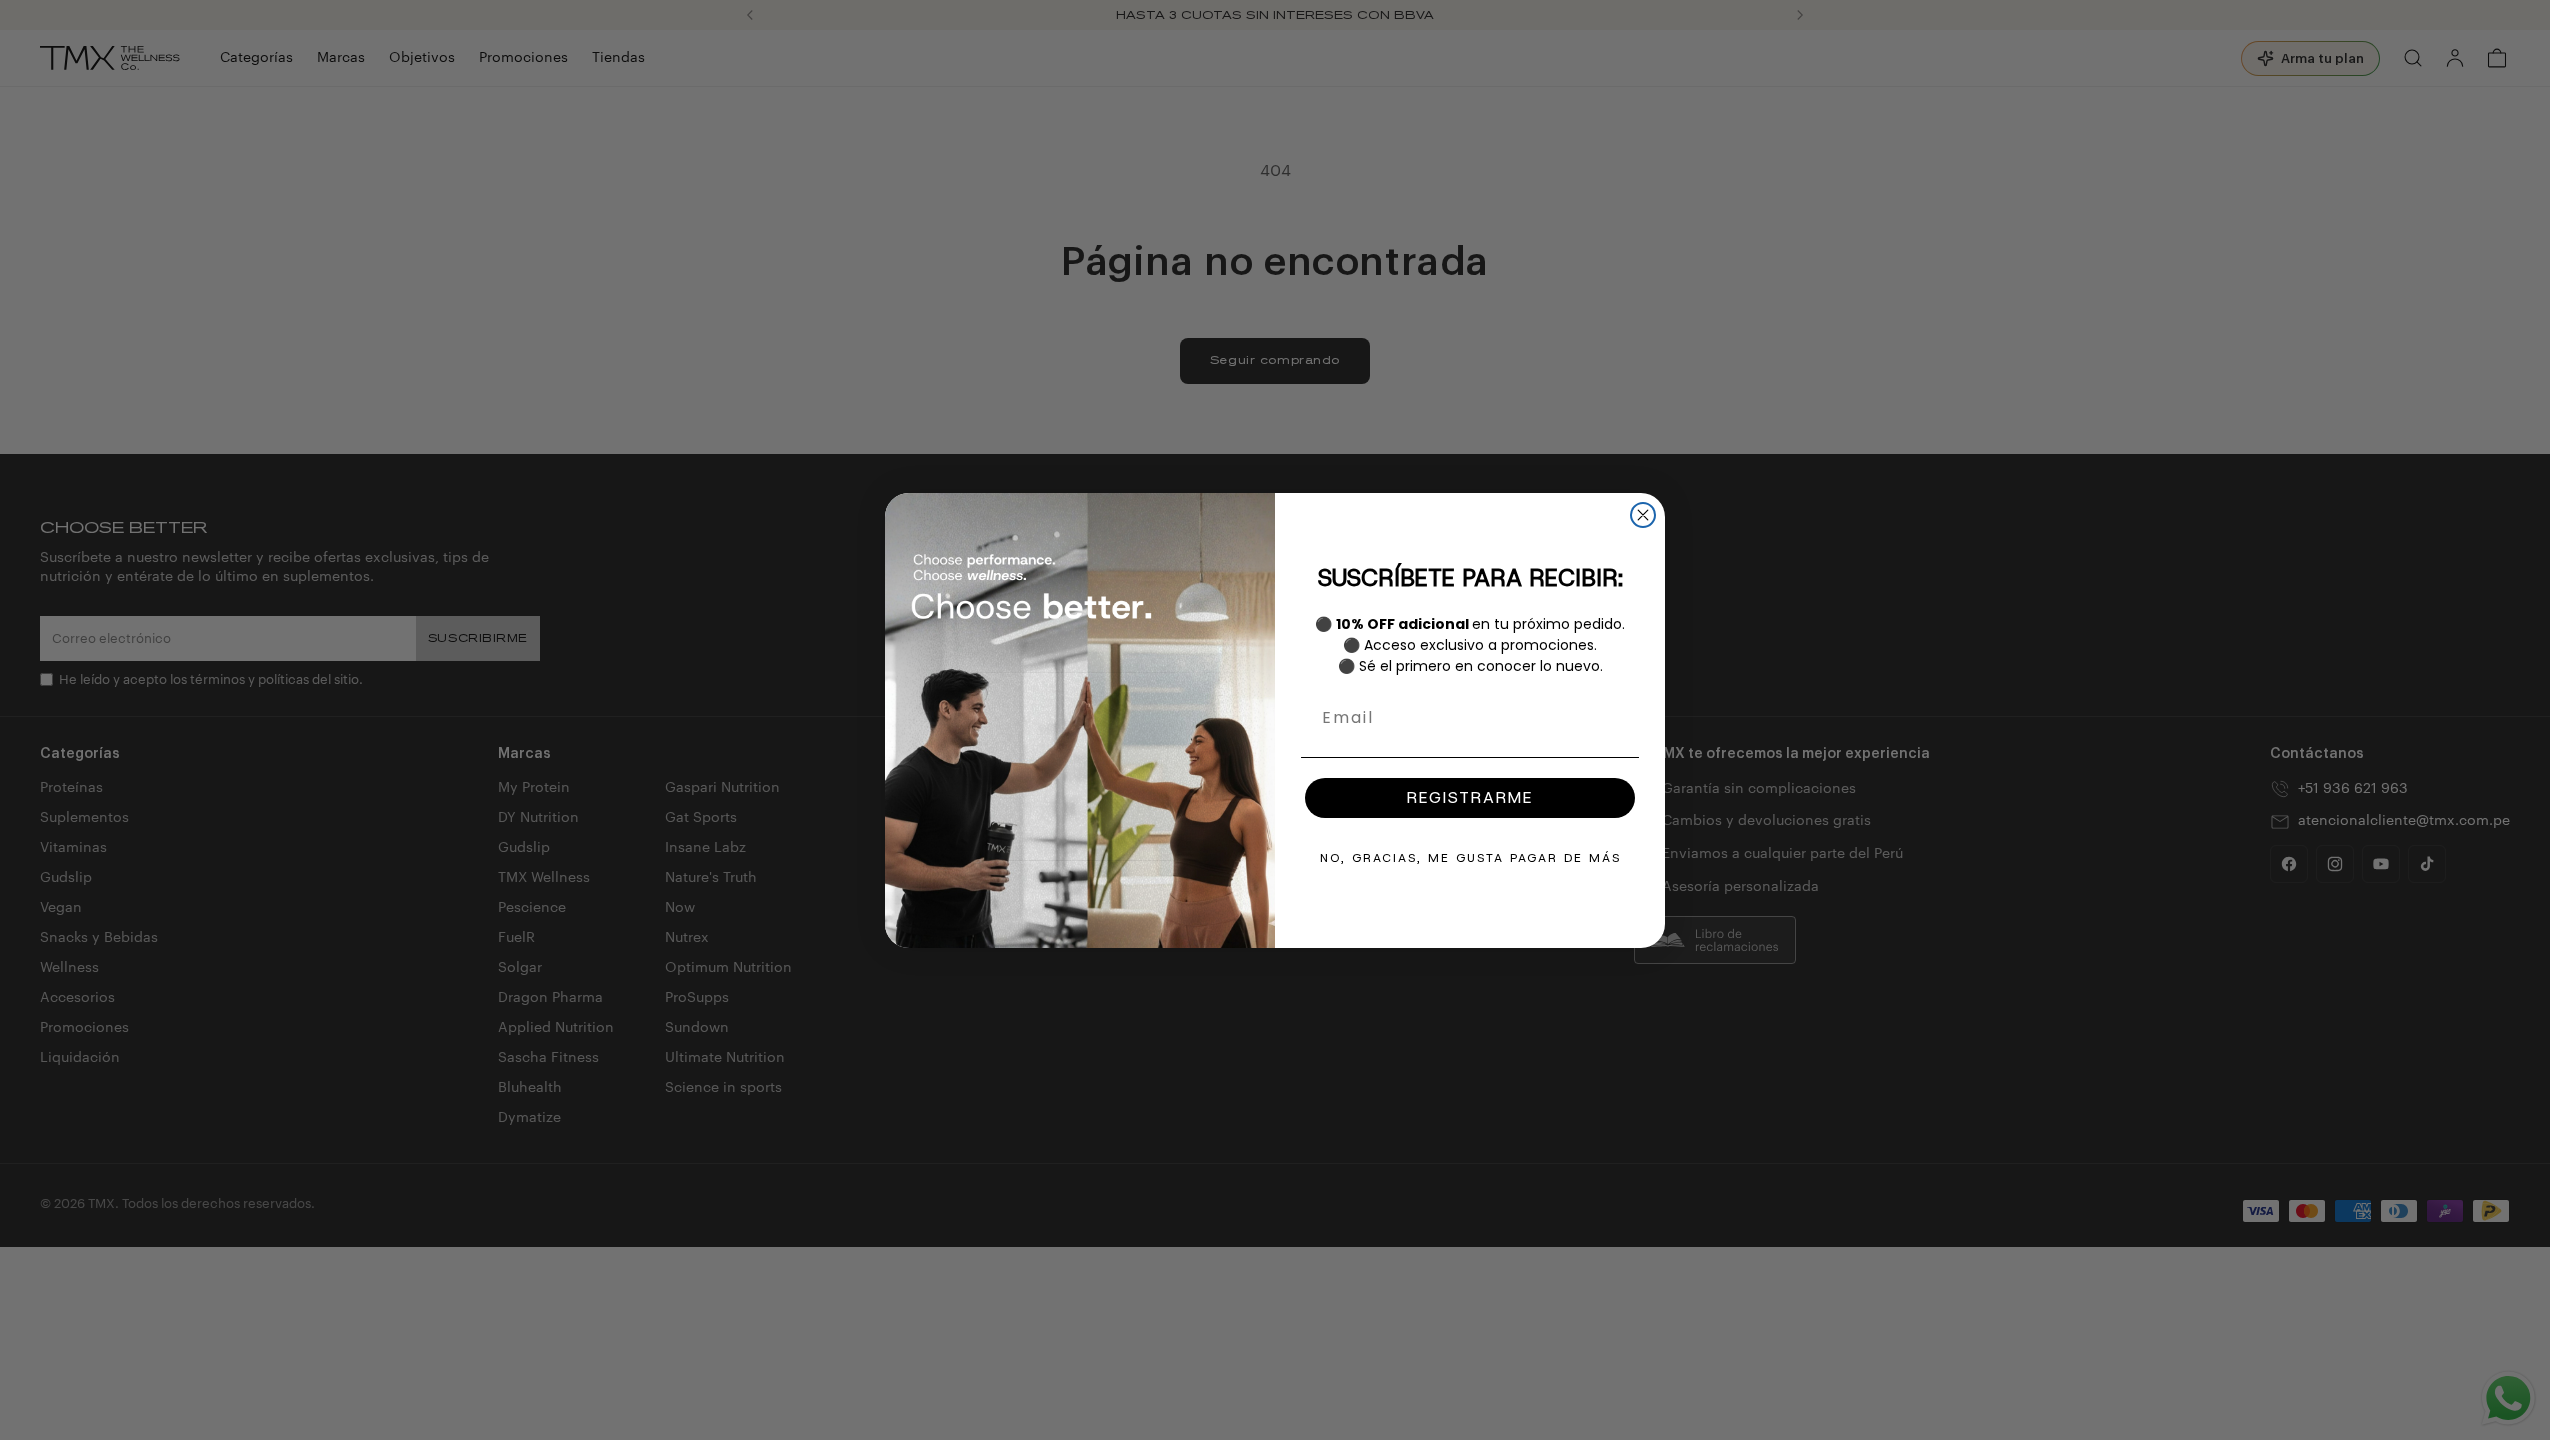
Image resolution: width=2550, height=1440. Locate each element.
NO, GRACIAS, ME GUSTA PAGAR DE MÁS (1470, 858)
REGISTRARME (1470, 797)
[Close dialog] (1643, 515)
